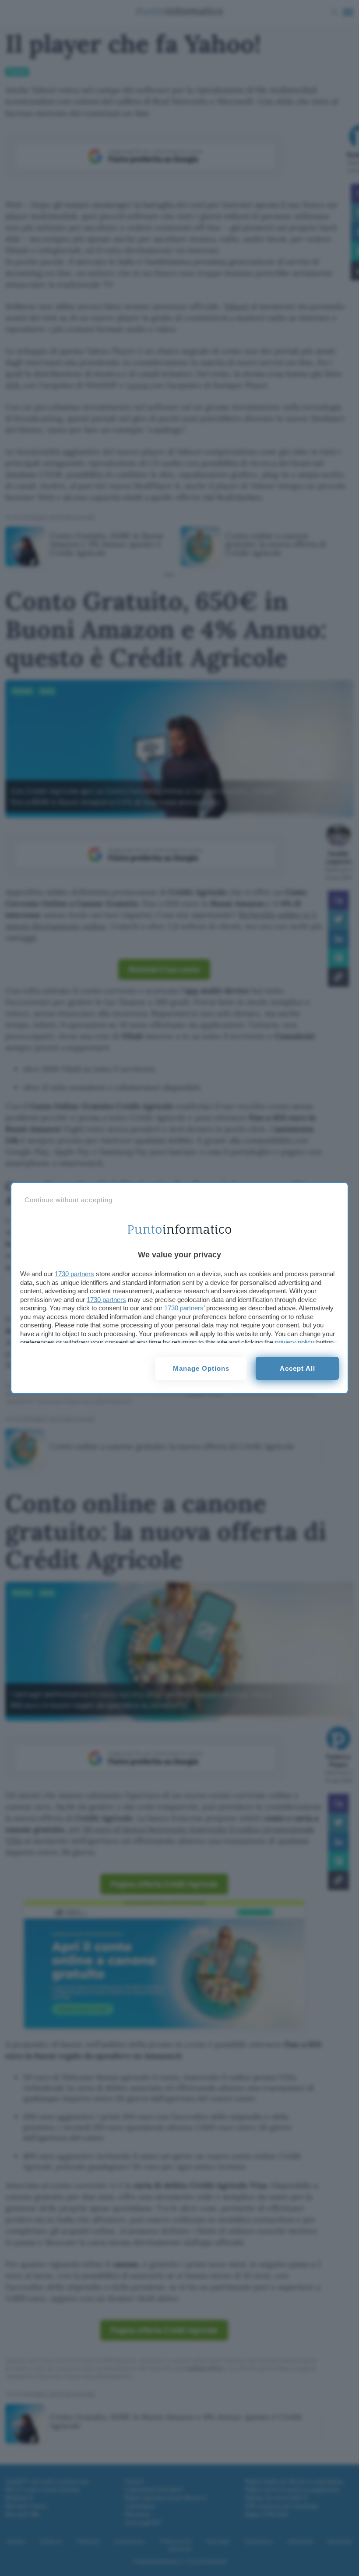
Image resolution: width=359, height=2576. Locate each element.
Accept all (297, 1368)
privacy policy (295, 1342)
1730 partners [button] (74, 1274)
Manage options (201, 1368)
